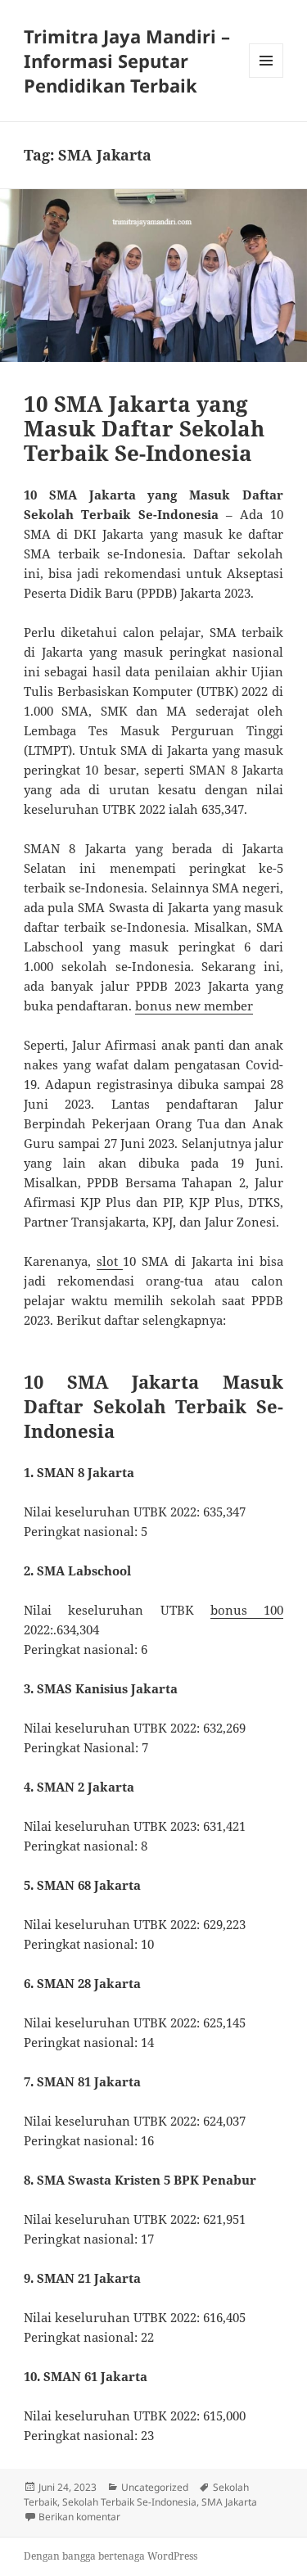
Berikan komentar (79, 2517)
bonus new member (194, 1006)
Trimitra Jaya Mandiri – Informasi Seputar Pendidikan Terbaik (127, 61)
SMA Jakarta (229, 2502)
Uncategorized (155, 2487)
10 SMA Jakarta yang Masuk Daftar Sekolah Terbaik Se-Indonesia (144, 428)
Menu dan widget (266, 77)
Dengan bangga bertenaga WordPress (111, 2556)
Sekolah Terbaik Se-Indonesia (129, 2502)
